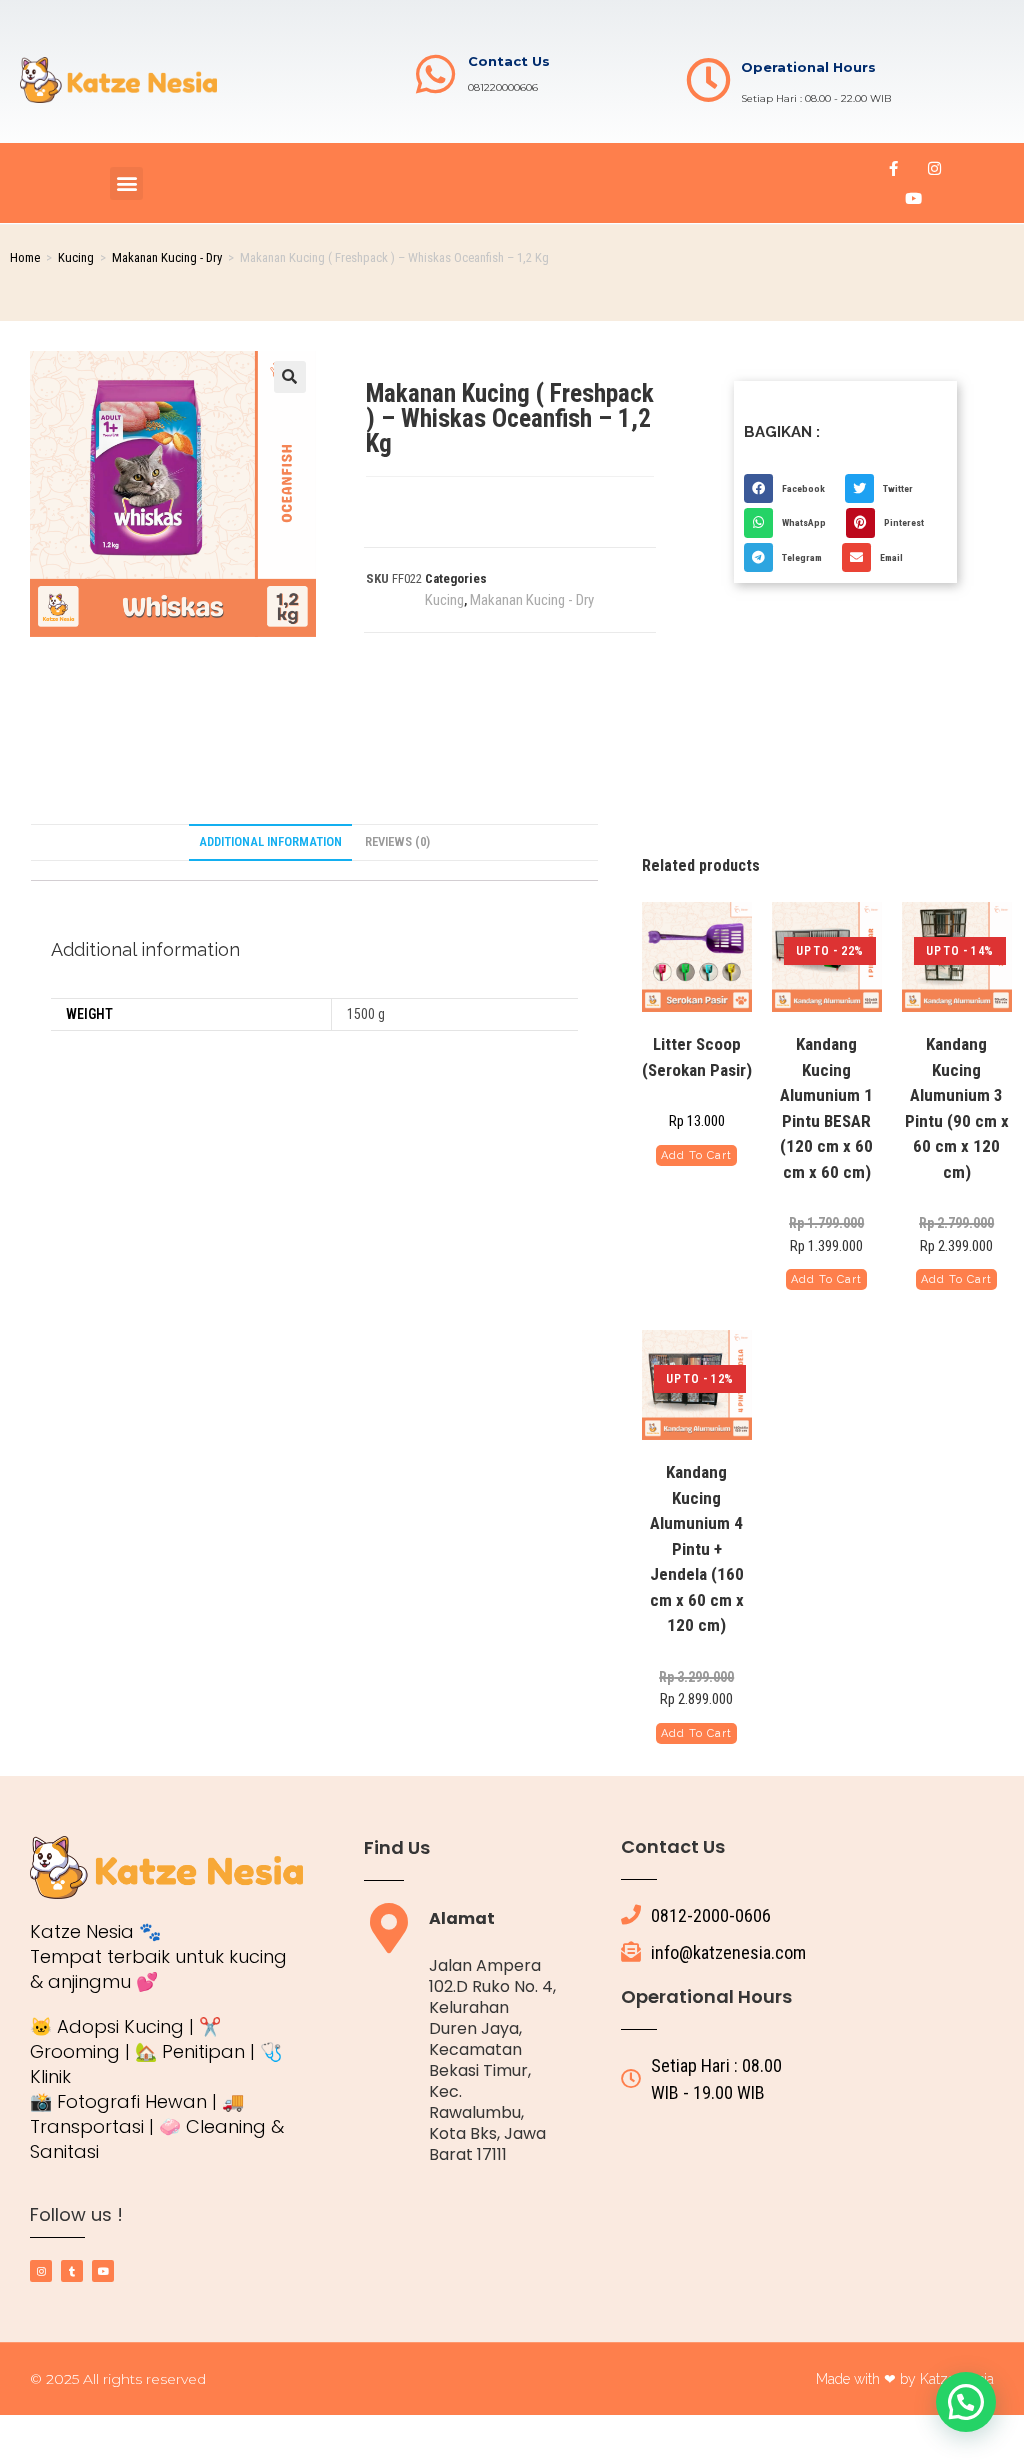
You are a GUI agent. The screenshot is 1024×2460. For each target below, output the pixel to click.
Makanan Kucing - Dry (167, 257)
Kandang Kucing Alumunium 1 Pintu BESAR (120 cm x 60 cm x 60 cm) (826, 1108)
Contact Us (509, 61)
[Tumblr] (72, 2271)
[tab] (270, 842)
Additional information (270, 841)
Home (25, 257)
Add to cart (696, 1155)
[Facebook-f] (893, 168)
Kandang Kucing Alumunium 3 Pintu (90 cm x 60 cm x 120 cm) (957, 1108)
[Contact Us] (435, 74)
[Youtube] (914, 198)
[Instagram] (934, 168)
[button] (126, 183)
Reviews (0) (397, 841)
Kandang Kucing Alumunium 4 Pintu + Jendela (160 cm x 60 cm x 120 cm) (697, 1548)
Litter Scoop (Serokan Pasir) (697, 1057)
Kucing (76, 257)
